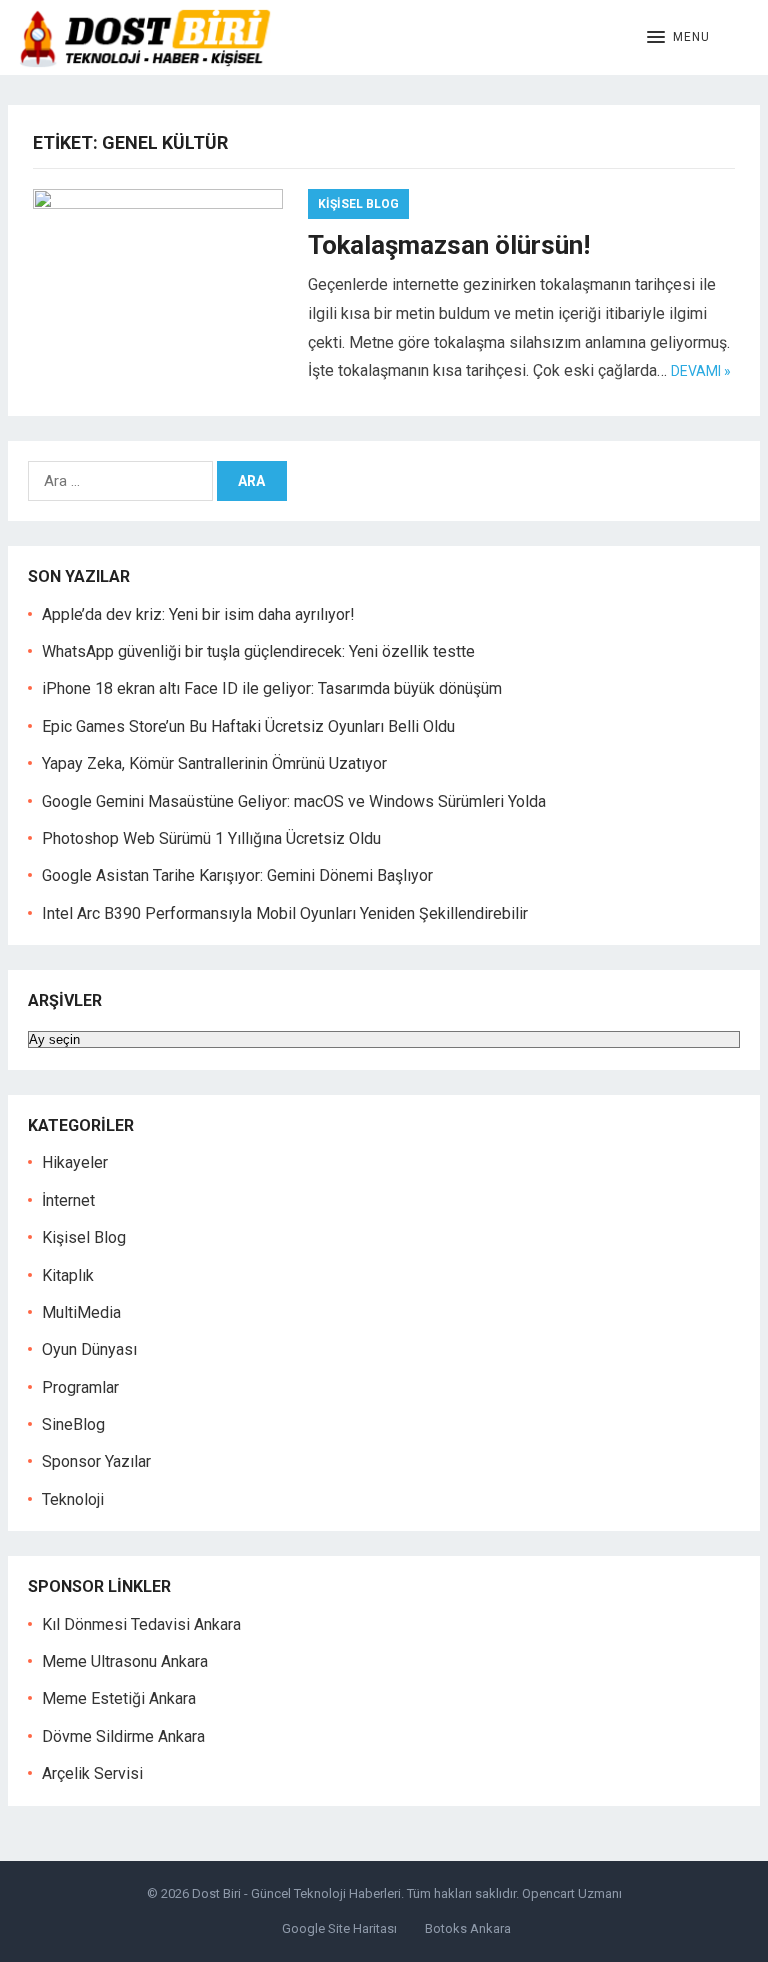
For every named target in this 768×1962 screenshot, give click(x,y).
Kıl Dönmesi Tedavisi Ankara (141, 1624)
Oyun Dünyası (89, 1349)
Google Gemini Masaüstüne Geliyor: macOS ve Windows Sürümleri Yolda (294, 801)
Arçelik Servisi (92, 1773)
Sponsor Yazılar (96, 1461)
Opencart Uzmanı (572, 1893)
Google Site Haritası (339, 1928)
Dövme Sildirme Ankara (123, 1736)
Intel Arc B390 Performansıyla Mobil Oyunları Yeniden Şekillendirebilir (285, 913)
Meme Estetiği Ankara (119, 1698)
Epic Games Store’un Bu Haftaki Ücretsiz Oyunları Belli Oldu (248, 726)
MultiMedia (81, 1312)
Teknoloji (73, 1499)
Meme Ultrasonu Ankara (125, 1661)
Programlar (80, 1387)
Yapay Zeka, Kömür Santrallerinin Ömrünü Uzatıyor (214, 763)
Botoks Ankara (468, 1928)
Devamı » (701, 371)
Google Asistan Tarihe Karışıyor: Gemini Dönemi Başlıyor (237, 875)
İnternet (68, 1200)
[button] (678, 38)
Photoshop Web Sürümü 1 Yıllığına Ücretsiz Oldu (211, 838)
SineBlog (73, 1424)
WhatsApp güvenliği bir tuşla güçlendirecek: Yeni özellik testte (258, 651)
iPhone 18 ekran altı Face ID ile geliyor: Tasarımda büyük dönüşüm (272, 688)
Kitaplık (68, 1275)
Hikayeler (75, 1162)
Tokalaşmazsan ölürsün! (449, 245)
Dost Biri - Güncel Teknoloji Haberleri (296, 1893)
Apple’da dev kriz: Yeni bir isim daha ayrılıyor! (198, 614)
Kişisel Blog (358, 204)
